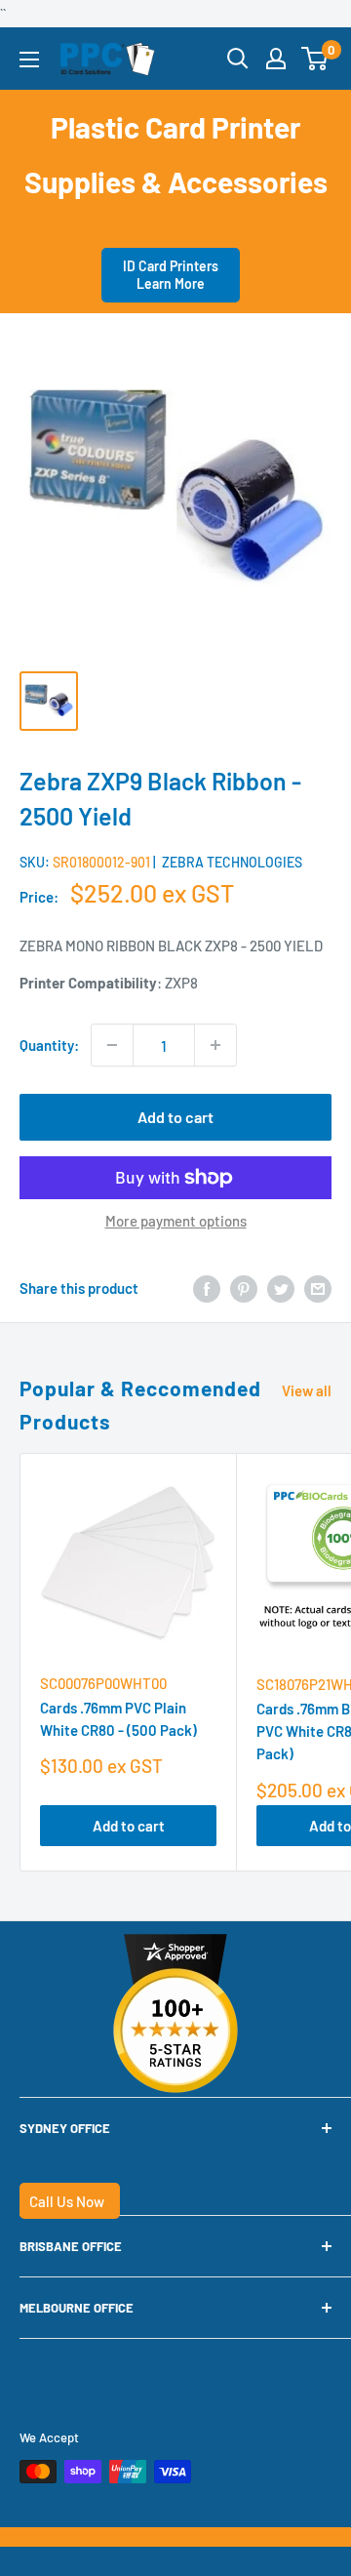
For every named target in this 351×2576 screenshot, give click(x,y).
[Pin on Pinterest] (244, 1288)
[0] (315, 59)
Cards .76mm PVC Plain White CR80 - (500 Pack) (118, 1719)
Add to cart (175, 1117)
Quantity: (49, 1045)
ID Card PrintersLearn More (171, 275)
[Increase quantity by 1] (215, 1045)
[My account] (276, 59)
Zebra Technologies (232, 862)
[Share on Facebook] (207, 1288)
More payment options (176, 1221)
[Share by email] (318, 1288)
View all (307, 1390)
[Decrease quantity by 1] (112, 1045)
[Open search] (238, 59)
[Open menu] (29, 60)
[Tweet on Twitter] (281, 1288)
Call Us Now (67, 2201)
